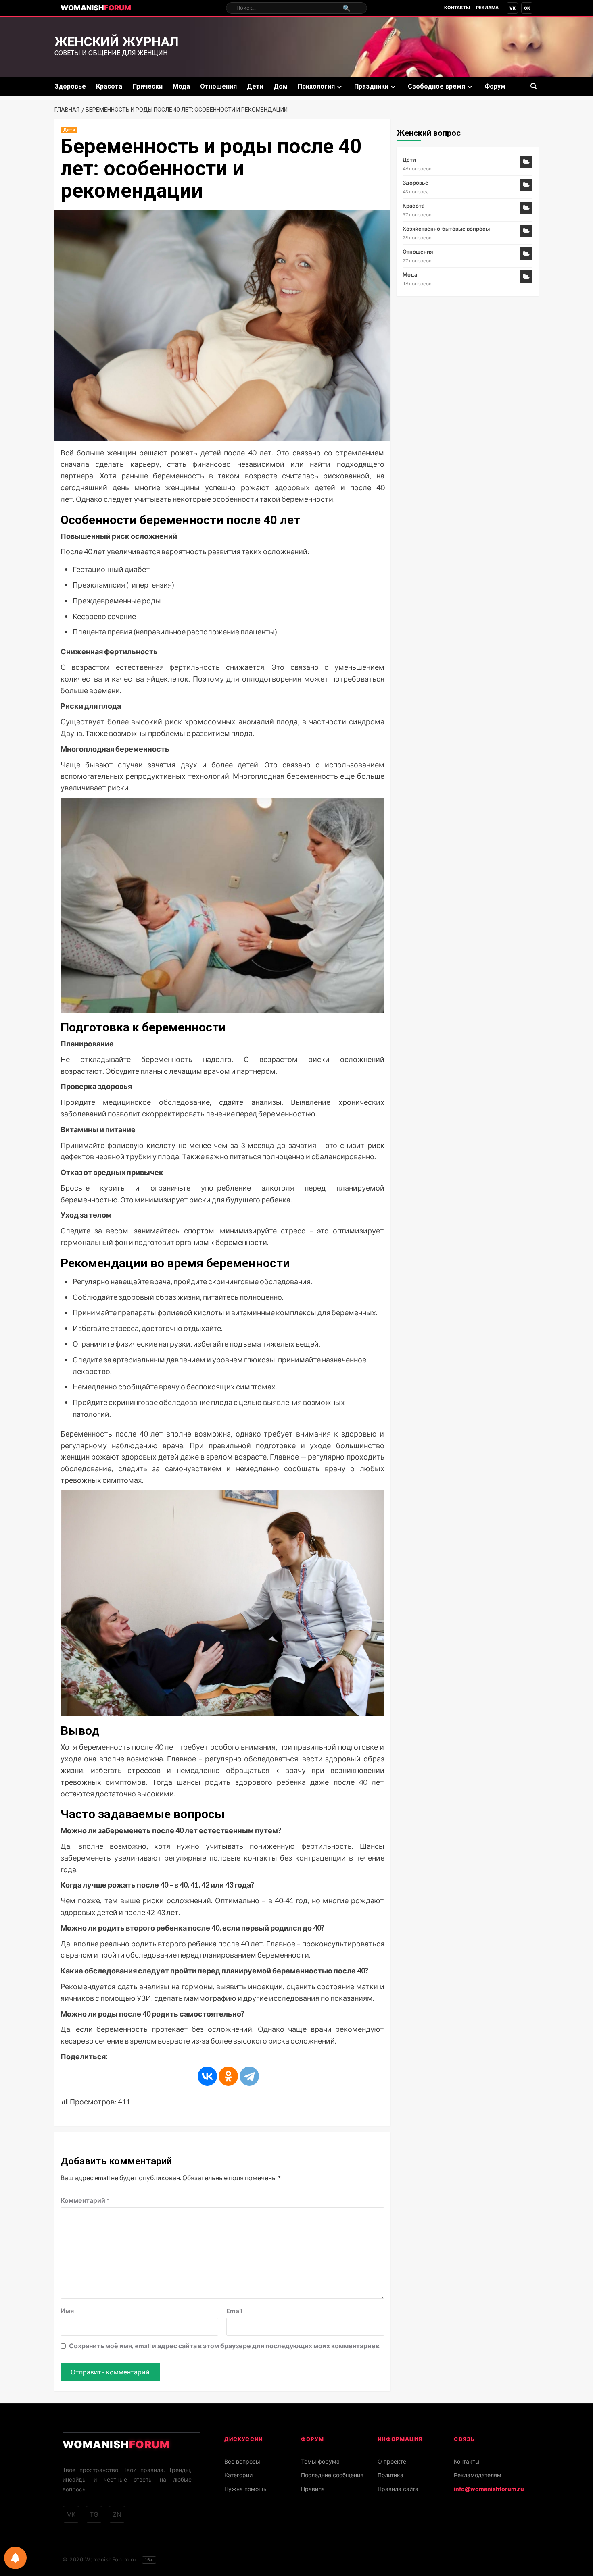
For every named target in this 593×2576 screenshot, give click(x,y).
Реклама (487, 8)
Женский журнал (117, 42)
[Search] (533, 86)
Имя (67, 2311)
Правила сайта (398, 2489)
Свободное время (436, 86)
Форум (495, 86)
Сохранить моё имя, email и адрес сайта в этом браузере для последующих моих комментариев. (225, 2346)
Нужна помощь (245, 2489)
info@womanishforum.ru (489, 2489)
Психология (316, 86)
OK (527, 8)
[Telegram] (249, 2076)
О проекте (392, 2461)
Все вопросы (242, 2461)
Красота (109, 86)
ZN (117, 2514)
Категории (238, 2475)
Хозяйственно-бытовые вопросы (446, 229)
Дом (281, 86)
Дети (255, 86)
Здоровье (70, 86)
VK (513, 8)
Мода (181, 86)
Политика (390, 2475)
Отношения (218, 86)
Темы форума (320, 2461)
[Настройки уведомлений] (15, 2558)
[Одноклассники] (228, 2076)
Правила (313, 2489)
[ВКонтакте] (207, 2076)
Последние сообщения (332, 2475)
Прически (147, 86)
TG (94, 2514)
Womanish (96, 8)
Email (234, 2311)
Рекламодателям (478, 2475)
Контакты (457, 8)
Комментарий (85, 2200)
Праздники (371, 86)
